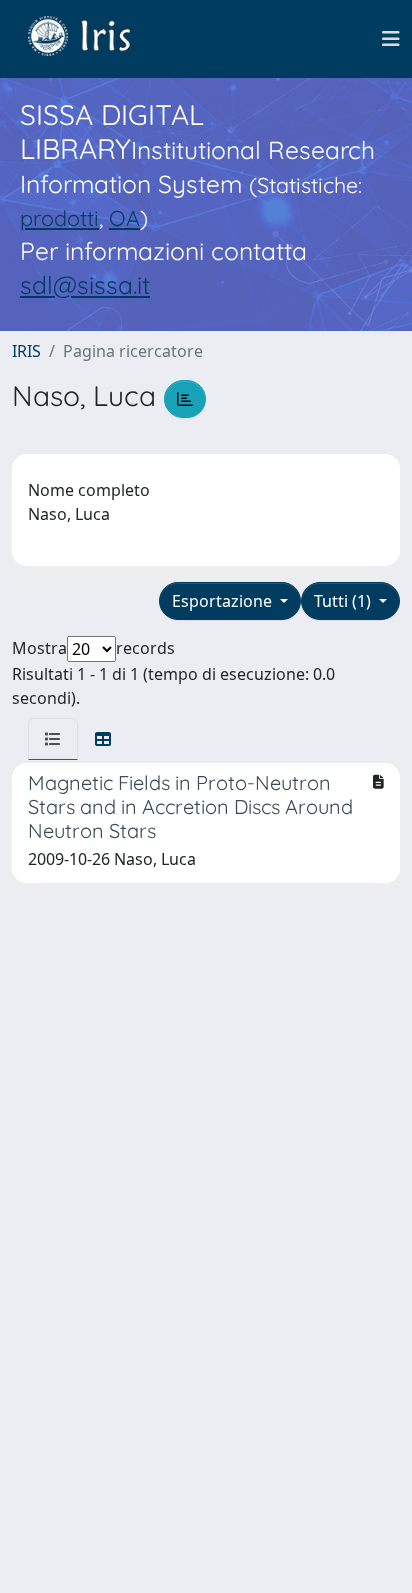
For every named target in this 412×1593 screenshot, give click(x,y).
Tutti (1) (344, 601)
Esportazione (224, 601)
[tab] (53, 739)
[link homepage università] (94, 39)
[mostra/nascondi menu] (391, 39)
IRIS (26, 351)
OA (124, 217)
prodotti (59, 217)
